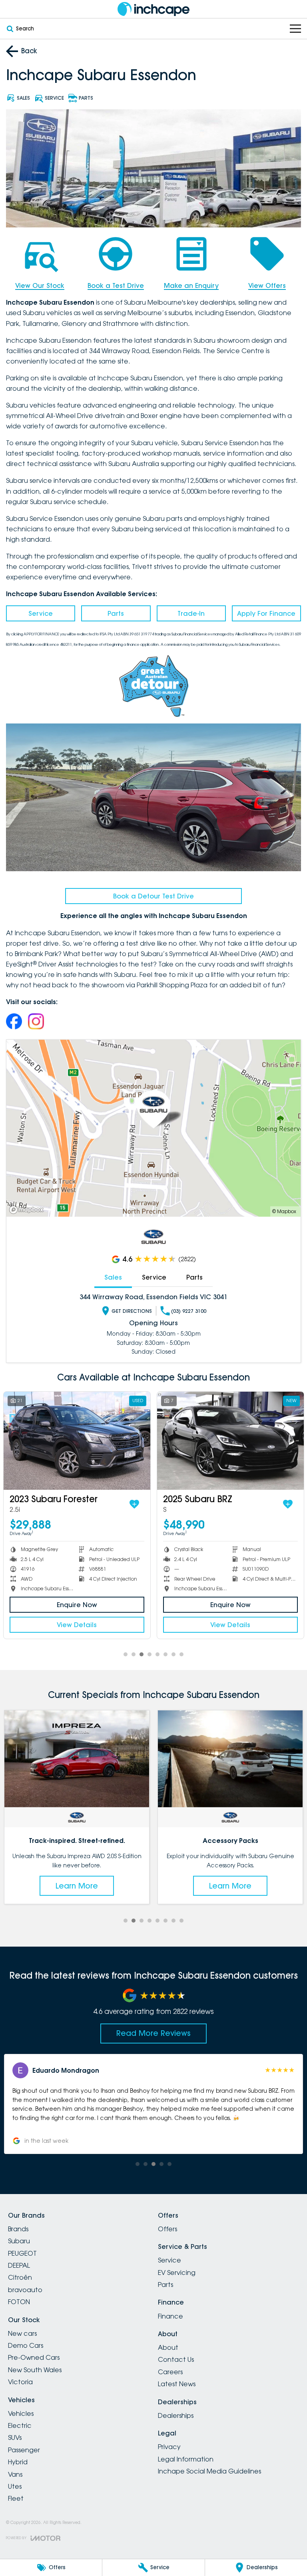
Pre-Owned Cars (34, 2357)
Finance (170, 2316)
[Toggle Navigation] (295, 29)
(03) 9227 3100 (189, 1311)
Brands (18, 2229)
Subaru (19, 2241)
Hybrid (18, 2462)
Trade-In (191, 613)
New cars (22, 2333)
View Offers (267, 285)
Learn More (77, 1886)
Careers (170, 2372)
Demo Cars (26, 2345)
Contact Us (176, 2359)
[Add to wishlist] (134, 1504)
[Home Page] (153, 9)
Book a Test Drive (116, 285)
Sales (113, 1277)
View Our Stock (40, 285)
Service (41, 613)
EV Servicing (177, 2273)
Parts (116, 613)
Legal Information (186, 2459)
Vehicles (21, 2413)
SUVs (15, 2437)
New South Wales (35, 2370)
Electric (20, 2425)
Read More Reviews (153, 2033)
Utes (15, 2486)
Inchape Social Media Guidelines (209, 2471)
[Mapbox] (28, 1210)
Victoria (20, 2382)
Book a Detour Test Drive (153, 896)
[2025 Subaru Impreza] (230, 1441)
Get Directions (132, 1311)
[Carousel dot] (126, 1654)
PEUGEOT (22, 2253)
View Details (77, 1625)
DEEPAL (19, 2265)
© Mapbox (284, 1211)
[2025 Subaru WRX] (77, 1441)
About (168, 2347)
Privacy (169, 2447)
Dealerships (176, 2415)
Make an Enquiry (191, 285)
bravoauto (25, 2290)
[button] (153, 2104)
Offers (167, 2229)
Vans (15, 2474)
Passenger (24, 2450)
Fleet (16, 2498)
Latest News (177, 2384)
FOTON (19, 2302)
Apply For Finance (266, 613)
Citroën (20, 2277)
